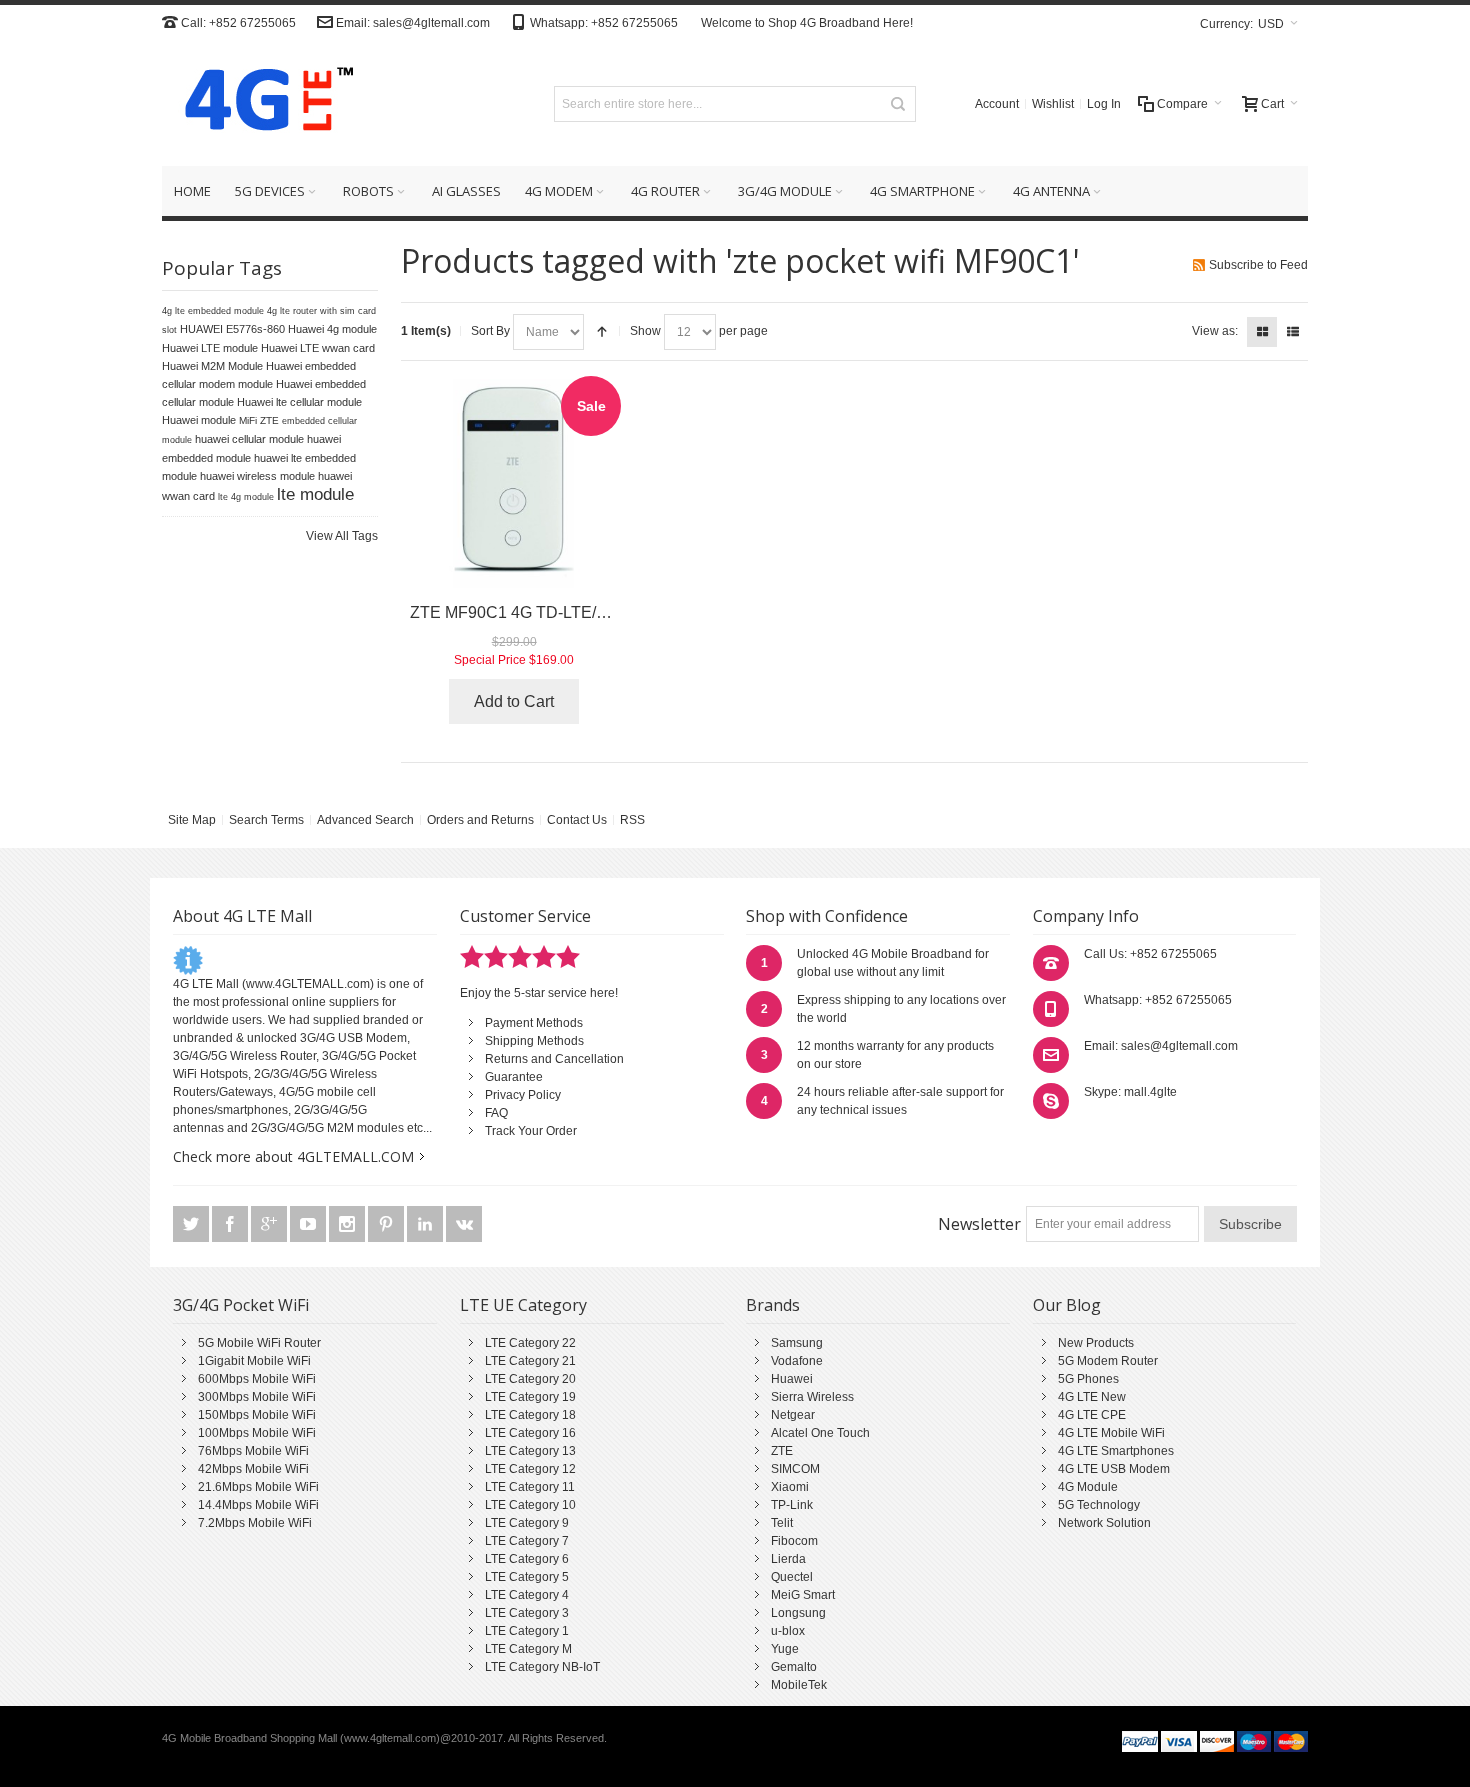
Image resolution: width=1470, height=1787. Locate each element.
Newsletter (979, 1224)
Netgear (793, 1415)
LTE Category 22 (530, 1343)
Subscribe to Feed (1258, 265)
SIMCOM (795, 1469)
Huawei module (199, 420)
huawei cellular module (249, 439)
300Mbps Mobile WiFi (257, 1397)
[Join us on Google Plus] (270, 1224)
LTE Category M (528, 1649)
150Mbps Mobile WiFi (257, 1415)
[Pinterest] (387, 1224)
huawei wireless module (257, 476)
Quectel (792, 1577)
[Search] (898, 104)
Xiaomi (790, 1487)
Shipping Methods (534, 1041)
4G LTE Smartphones (1116, 1451)
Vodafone (797, 1361)
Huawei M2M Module (212, 366)
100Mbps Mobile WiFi (257, 1433)
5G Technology (1099, 1505)
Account (997, 104)
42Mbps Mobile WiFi (253, 1469)
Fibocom (794, 1541)
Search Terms (266, 820)
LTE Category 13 (530, 1451)
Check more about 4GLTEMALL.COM (293, 1156)
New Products (1096, 1343)
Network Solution (1104, 1523)
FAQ (496, 1113)
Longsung (798, 1613)
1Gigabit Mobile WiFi (254, 1361)
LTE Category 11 (530, 1487)
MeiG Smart (803, 1595)
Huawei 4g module (332, 329)
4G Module (1088, 1487)
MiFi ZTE (259, 420)
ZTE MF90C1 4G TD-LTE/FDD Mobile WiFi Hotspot (594, 612)
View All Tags (342, 536)
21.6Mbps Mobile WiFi (258, 1487)
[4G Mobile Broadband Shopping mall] (262, 103)
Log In (1104, 104)
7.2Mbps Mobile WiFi (255, 1523)
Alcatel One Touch (820, 1433)
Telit (782, 1523)
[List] (1293, 332)
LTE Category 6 (527, 1559)
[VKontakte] (464, 1224)
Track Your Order (531, 1131)
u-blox (788, 1631)
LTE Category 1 (527, 1631)
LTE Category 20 (530, 1379)
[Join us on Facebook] (231, 1224)
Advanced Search (365, 820)
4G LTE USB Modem (1114, 1469)
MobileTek (799, 1685)
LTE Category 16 (530, 1433)
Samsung (797, 1343)
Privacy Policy (523, 1095)
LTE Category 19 (530, 1397)
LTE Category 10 (530, 1505)
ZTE (782, 1451)
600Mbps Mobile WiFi (257, 1379)
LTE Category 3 (527, 1613)
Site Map (192, 820)
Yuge (785, 1649)
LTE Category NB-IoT (542, 1667)
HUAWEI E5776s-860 (232, 329)
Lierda (788, 1559)
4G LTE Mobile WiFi (1111, 1433)
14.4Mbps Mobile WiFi (258, 1505)
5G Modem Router (1108, 1361)
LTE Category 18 (530, 1415)
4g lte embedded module (213, 311)
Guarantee (514, 1077)
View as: (1215, 331)
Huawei (792, 1379)
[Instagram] (348, 1224)
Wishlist (1053, 104)
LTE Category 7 (527, 1541)
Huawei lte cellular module (299, 402)
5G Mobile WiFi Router (259, 1343)
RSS (632, 820)
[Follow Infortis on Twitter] (192, 1224)
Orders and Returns (480, 820)
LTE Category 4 (527, 1595)
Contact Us (577, 820)
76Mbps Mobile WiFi (253, 1451)
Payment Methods (534, 1023)
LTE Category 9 (527, 1523)
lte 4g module (246, 497)
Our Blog (1067, 1305)
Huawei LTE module (210, 348)
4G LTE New (1092, 1397)
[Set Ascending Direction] (602, 332)
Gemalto (794, 1667)
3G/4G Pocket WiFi (241, 1305)
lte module (315, 494)
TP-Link (792, 1505)
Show (645, 331)
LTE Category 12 (530, 1469)
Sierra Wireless (812, 1397)
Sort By (490, 331)
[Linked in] (426, 1224)
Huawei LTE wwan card (318, 348)
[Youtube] (309, 1224)
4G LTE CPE (1092, 1415)
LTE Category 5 (527, 1577)
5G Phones (1088, 1379)
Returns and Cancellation (554, 1059)
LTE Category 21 (530, 1361)
